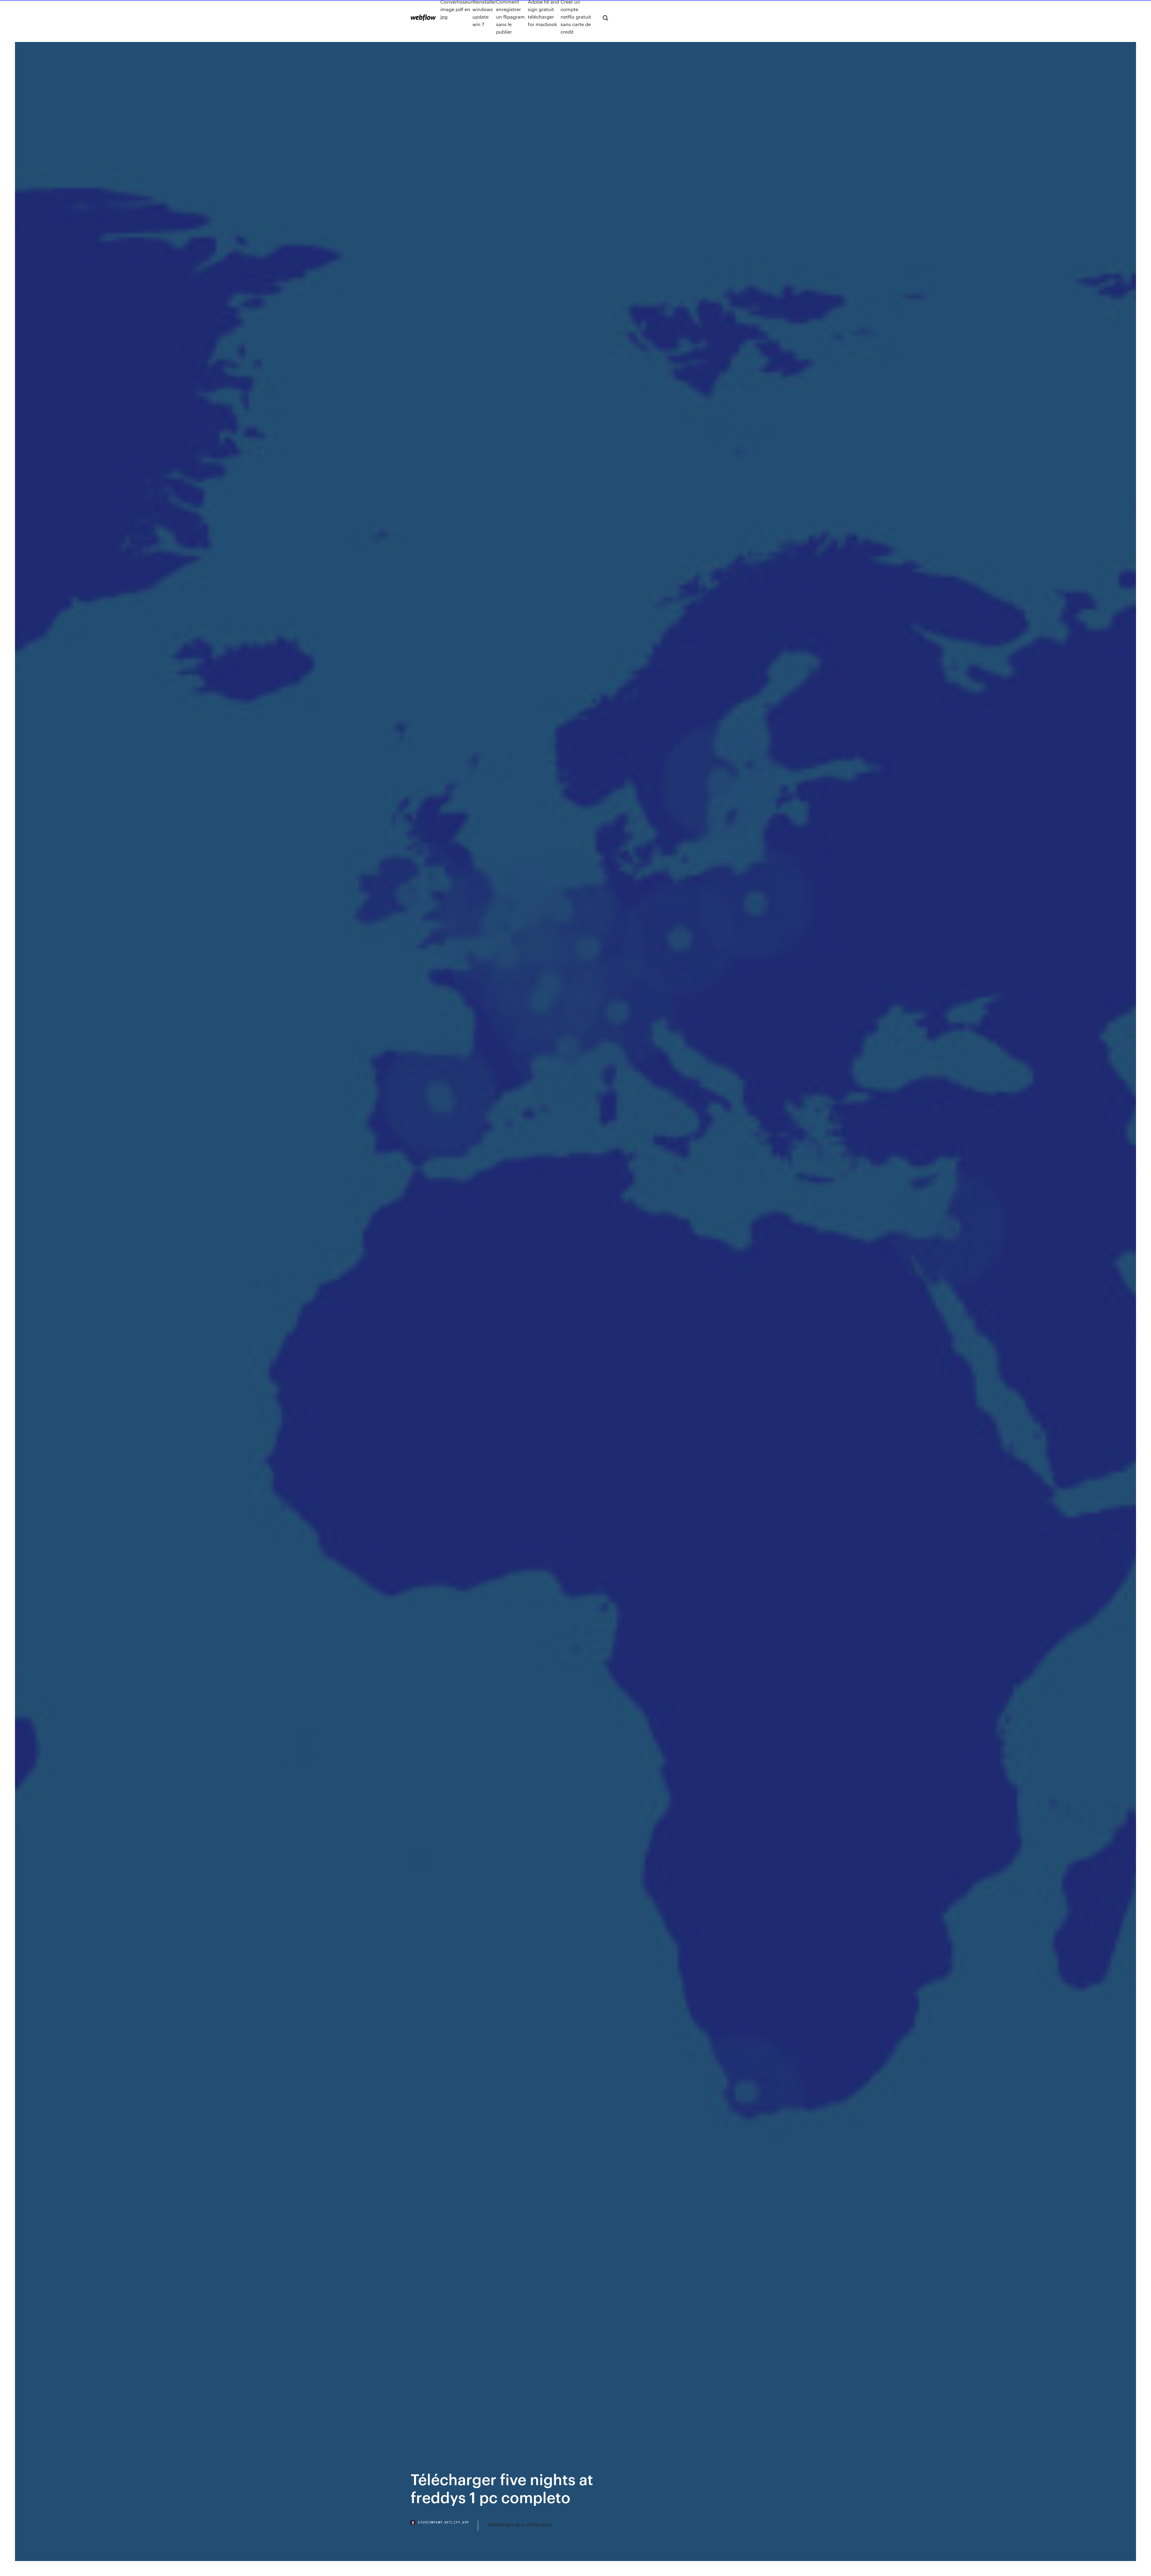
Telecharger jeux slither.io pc (520, 2524)
